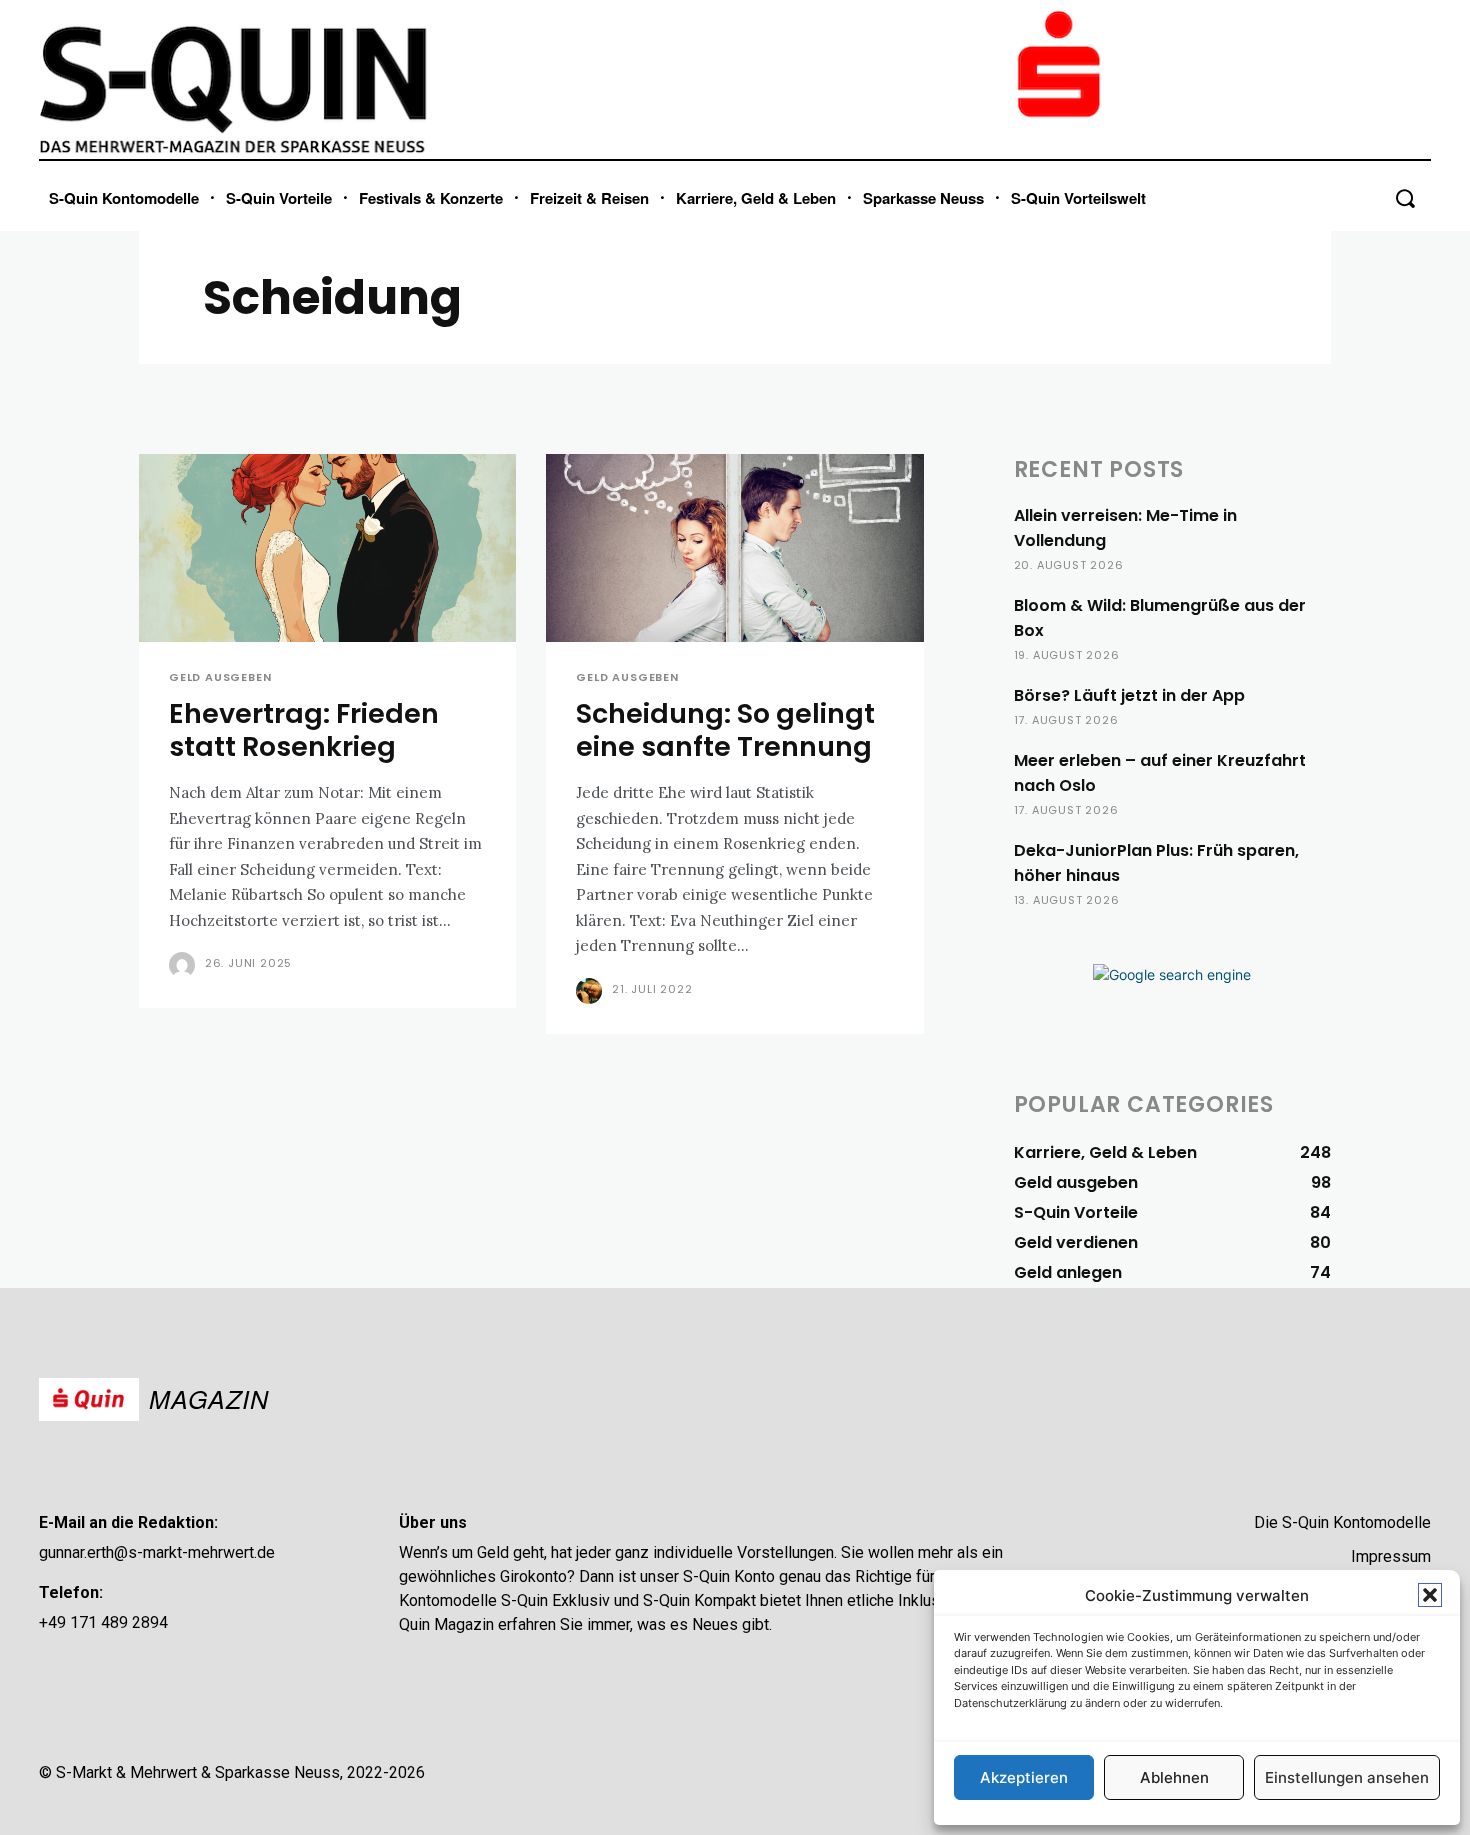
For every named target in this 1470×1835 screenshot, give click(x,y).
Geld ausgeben (220, 677)
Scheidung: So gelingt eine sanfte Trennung (725, 729)
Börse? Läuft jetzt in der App (1129, 695)
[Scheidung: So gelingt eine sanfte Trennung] (734, 548)
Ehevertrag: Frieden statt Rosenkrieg (304, 729)
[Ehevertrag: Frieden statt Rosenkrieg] (327, 548)
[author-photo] (185, 965)
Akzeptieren (1024, 1777)
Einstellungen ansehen (1347, 1777)
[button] (1430, 1595)
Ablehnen (1174, 1777)
